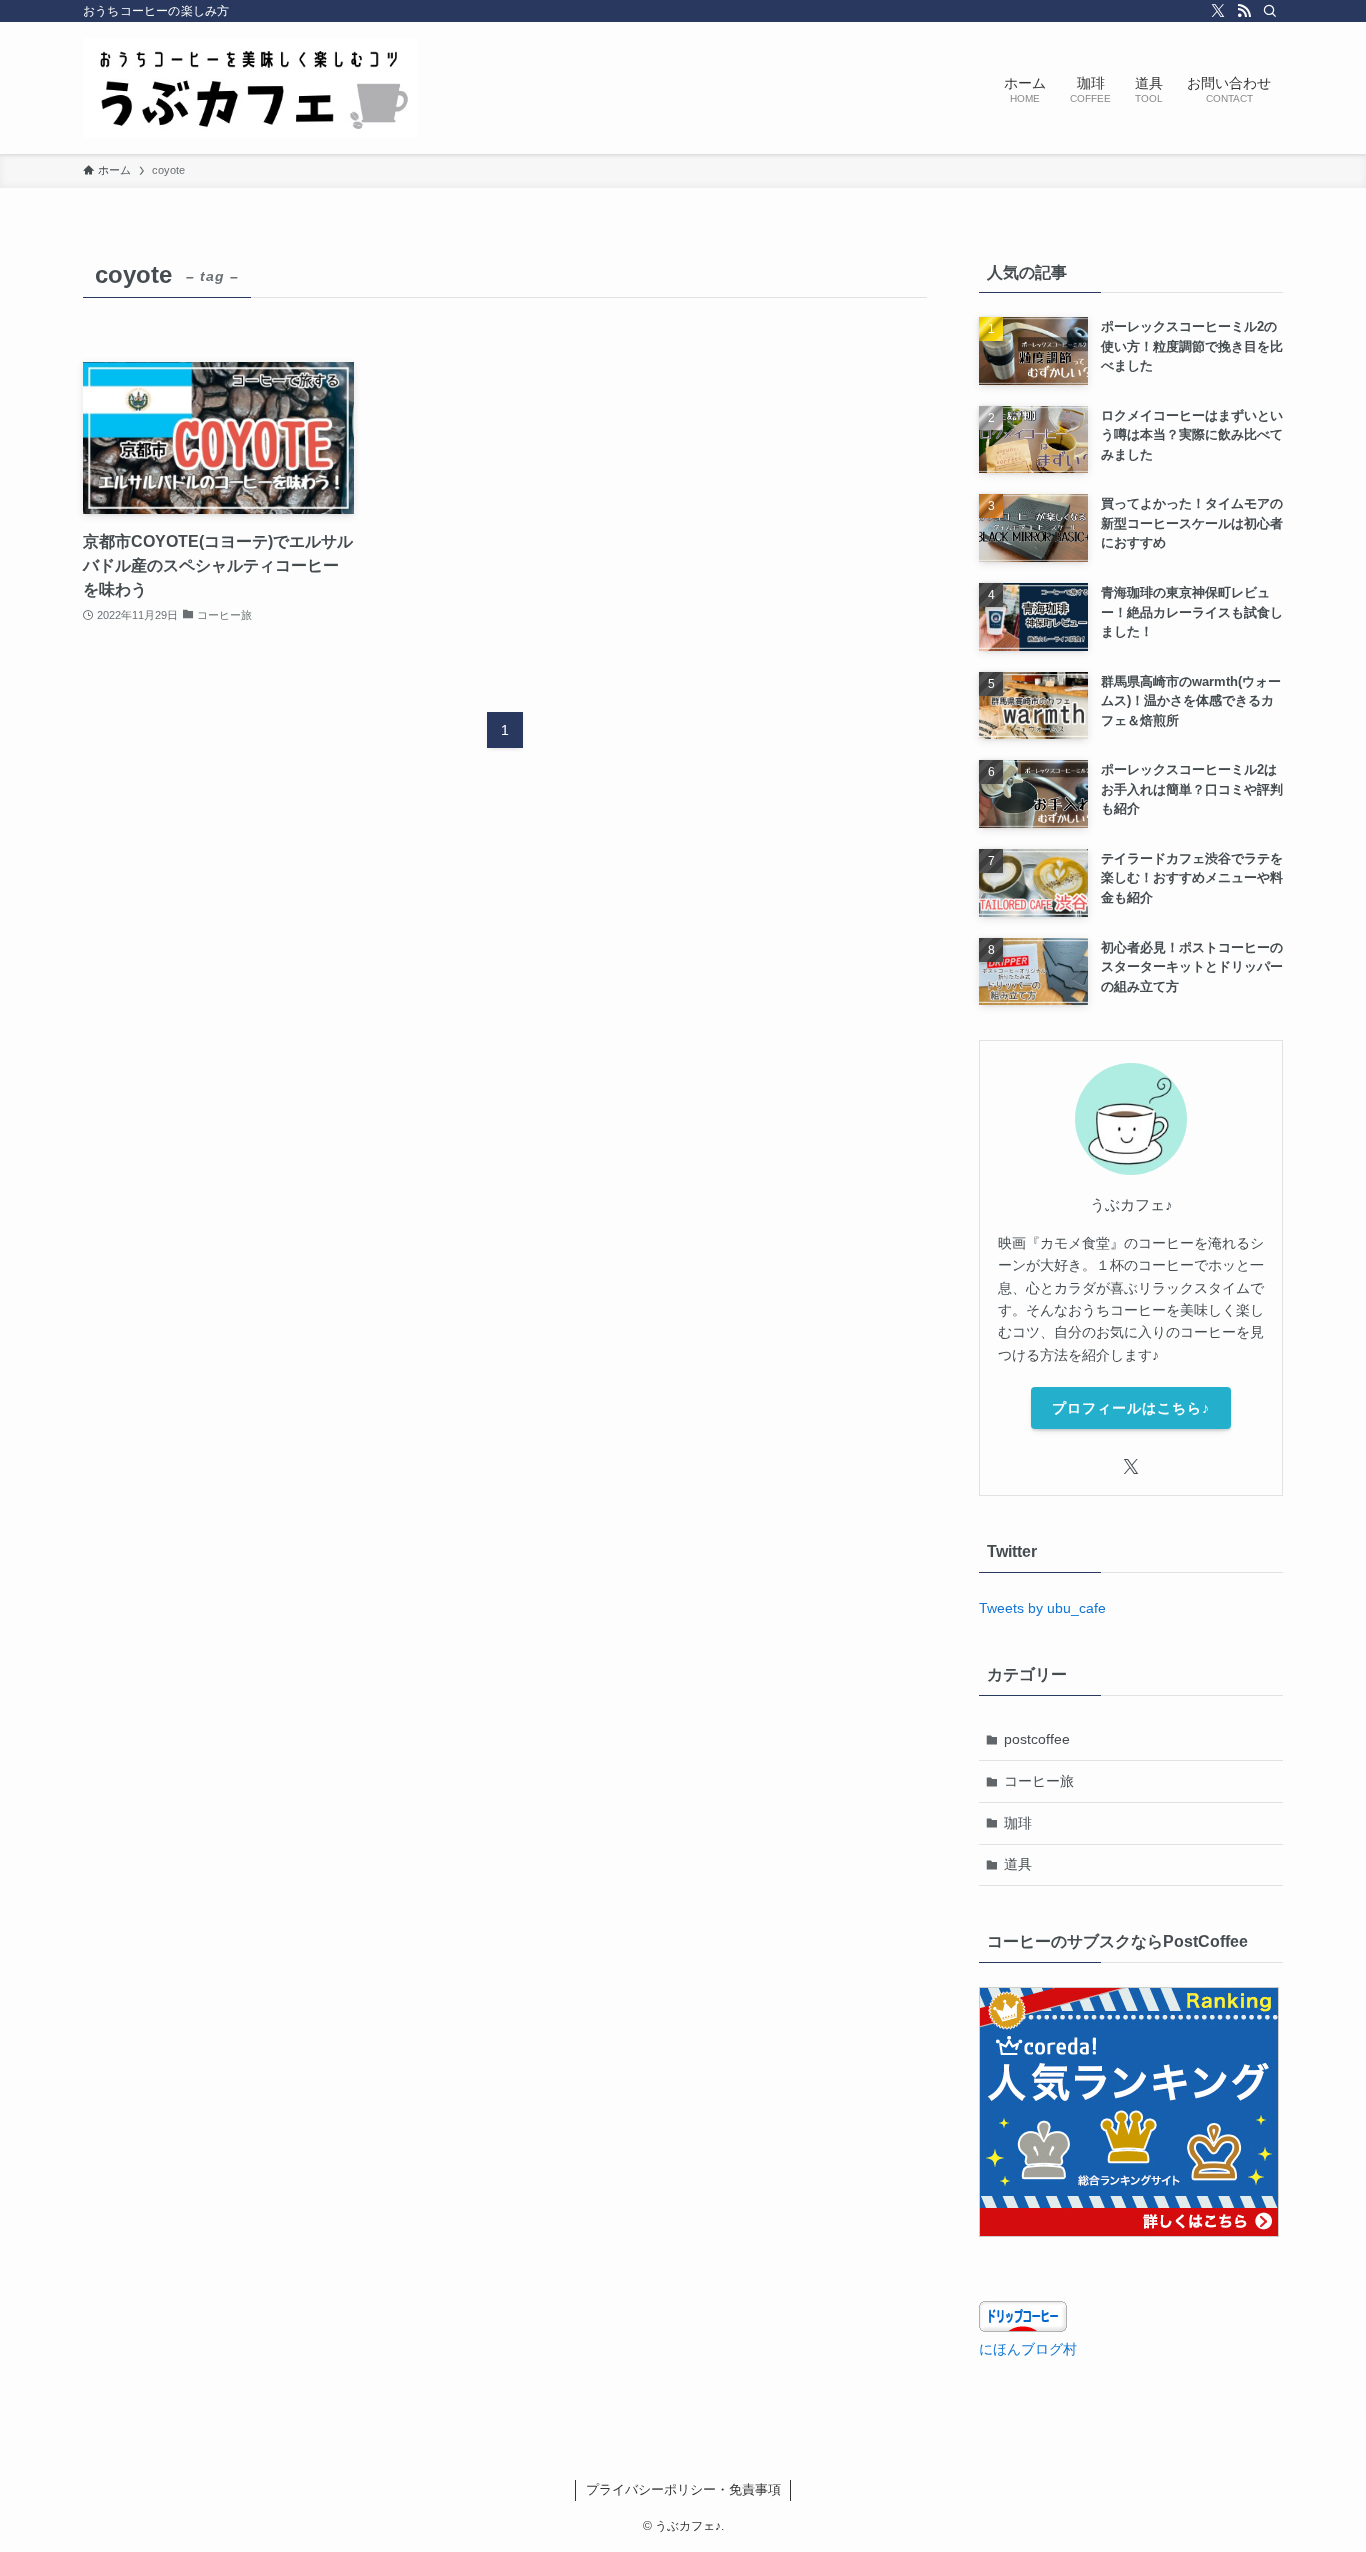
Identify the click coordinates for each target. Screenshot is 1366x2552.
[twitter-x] (1218, 11)
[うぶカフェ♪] (250, 88)
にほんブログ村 (1028, 2349)
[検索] (1270, 11)
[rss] (1244, 11)
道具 (1018, 1864)
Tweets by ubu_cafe (1042, 1608)
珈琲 (1018, 1823)
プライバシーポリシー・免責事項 (683, 2489)
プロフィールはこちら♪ (1131, 1408)
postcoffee (1037, 1739)
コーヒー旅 (1039, 1781)
